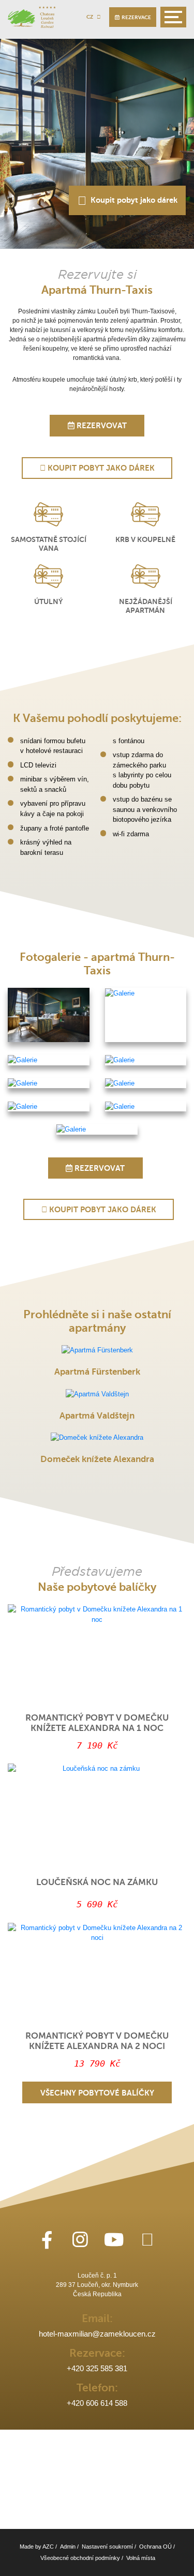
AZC (48, 2547)
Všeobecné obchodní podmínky (80, 2558)
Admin (68, 2547)
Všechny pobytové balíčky (97, 2093)
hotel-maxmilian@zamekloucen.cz (97, 2334)
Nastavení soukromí (107, 2547)
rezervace (135, 17)
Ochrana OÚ (155, 2547)
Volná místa (141, 2558)
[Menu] (173, 17)
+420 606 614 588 (97, 2403)
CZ (90, 17)
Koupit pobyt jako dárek (132, 200)
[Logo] (32, 17)
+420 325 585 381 (97, 2369)
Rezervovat (101, 426)
